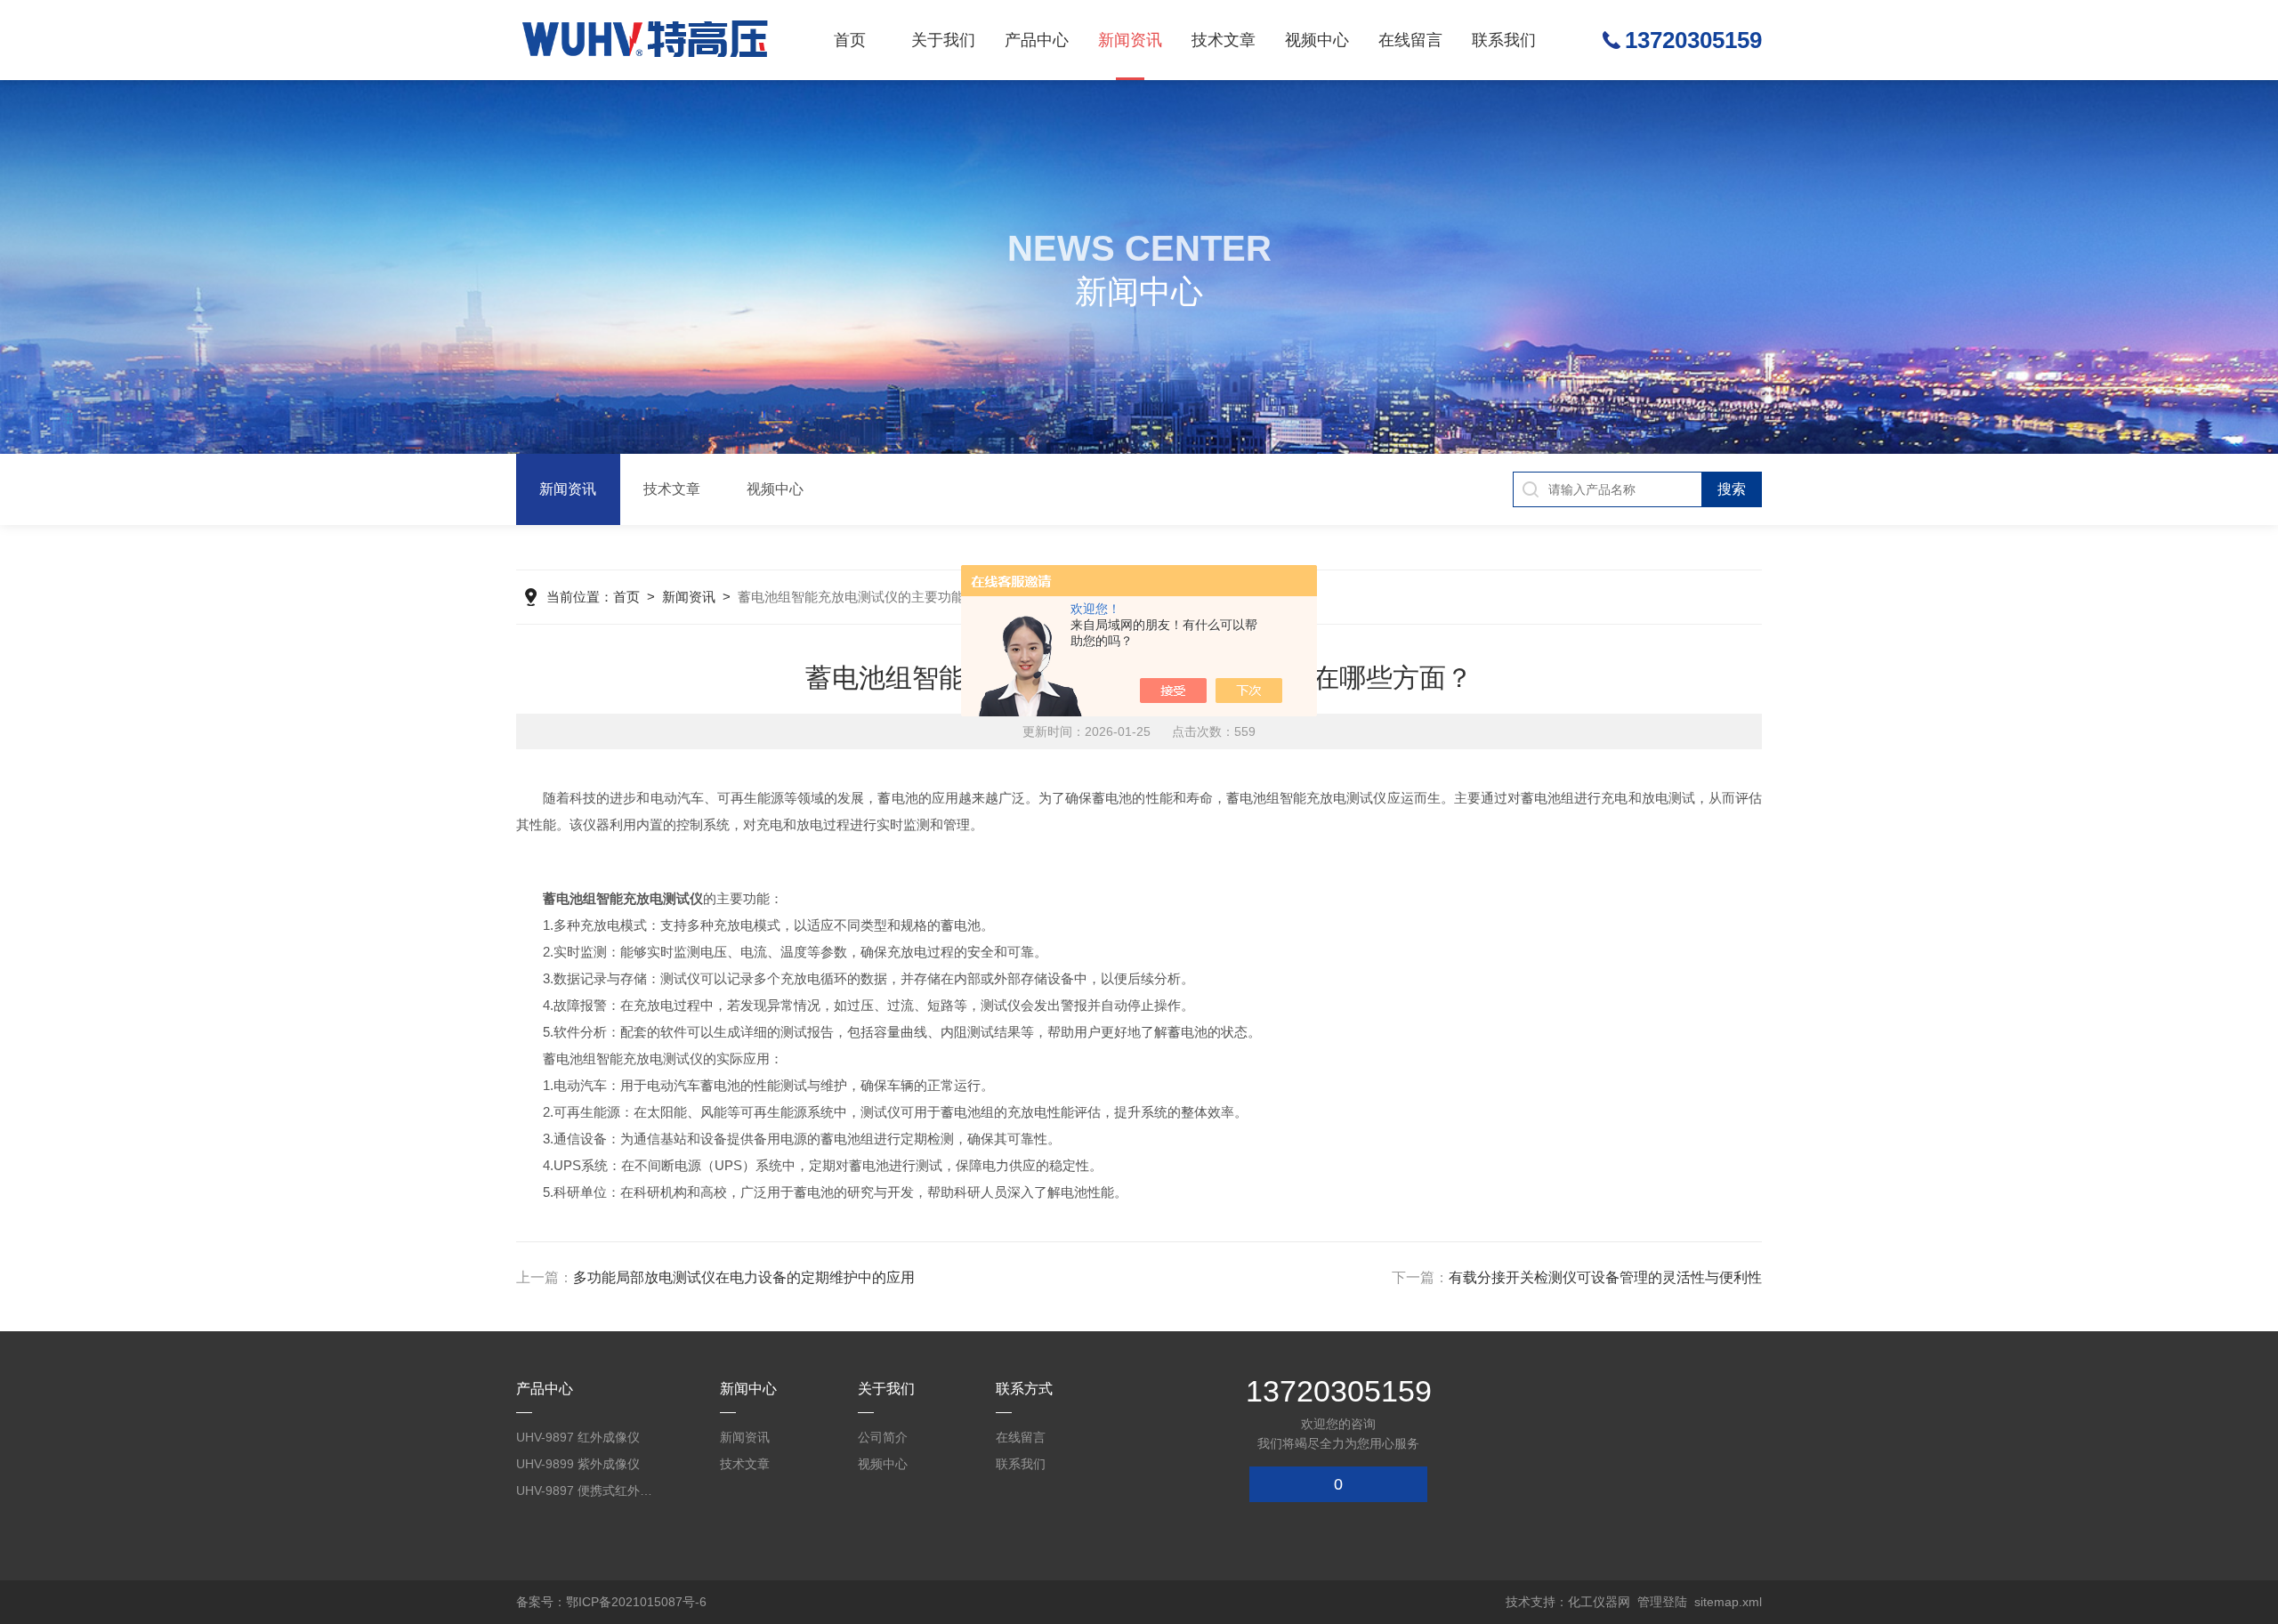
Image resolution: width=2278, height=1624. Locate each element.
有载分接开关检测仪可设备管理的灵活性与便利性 (1605, 1277)
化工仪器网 (1599, 1602)
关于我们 (943, 40)
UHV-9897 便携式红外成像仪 (587, 1491)
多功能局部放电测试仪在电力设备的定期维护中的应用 (744, 1277)
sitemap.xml (1728, 1602)
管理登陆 (1662, 1602)
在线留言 (1410, 40)
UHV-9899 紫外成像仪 (578, 1464)
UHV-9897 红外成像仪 (578, 1437)
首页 (850, 40)
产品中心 (1037, 40)
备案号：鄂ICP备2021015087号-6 (611, 1602)
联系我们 (1504, 40)
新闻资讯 (1130, 40)
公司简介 (883, 1437)
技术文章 (1224, 40)
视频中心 (1317, 40)
